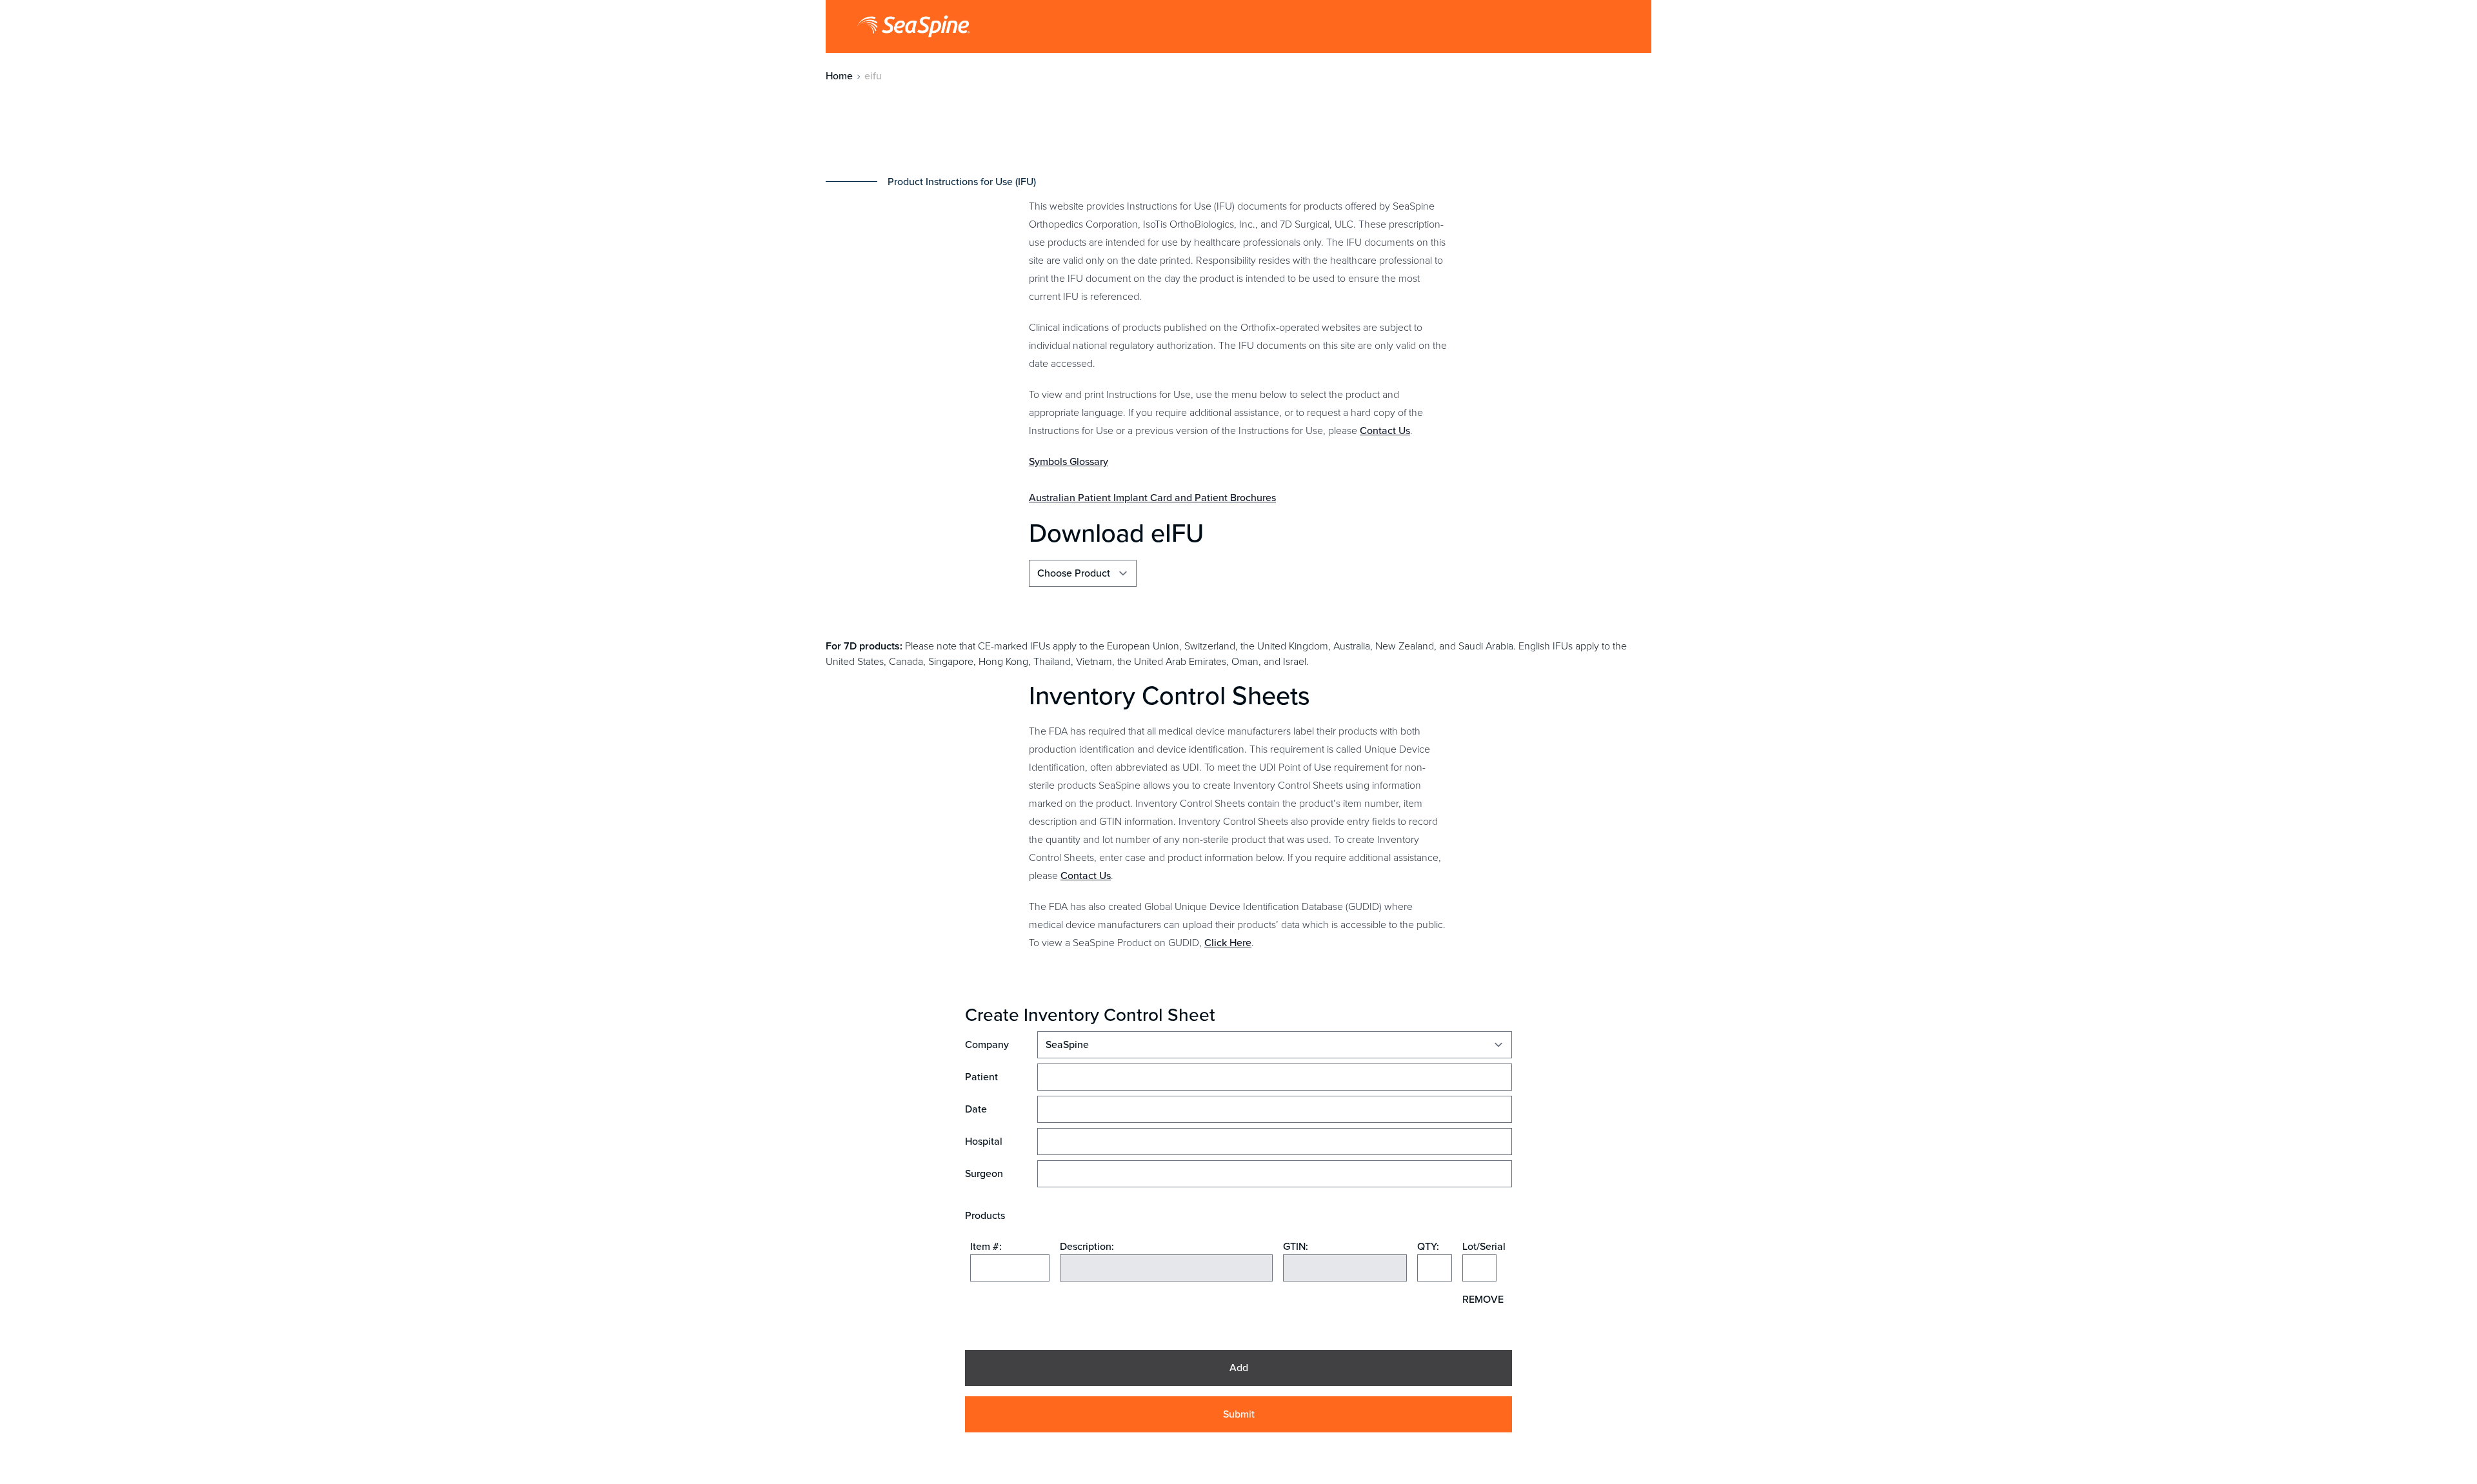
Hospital (984, 1141)
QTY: (1428, 1246)
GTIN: (1296, 1246)
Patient (981, 1077)
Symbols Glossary (1069, 461)
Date (976, 1109)
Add (1239, 1368)
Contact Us (1385, 430)
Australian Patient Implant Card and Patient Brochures (1152, 498)
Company (987, 1044)
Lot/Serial (1479, 1246)
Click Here (1228, 943)
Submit (1239, 1414)
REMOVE (1483, 1299)
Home (839, 76)
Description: (1087, 1246)
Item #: (986, 1246)
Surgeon (984, 1173)
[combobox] (1010, 1268)
